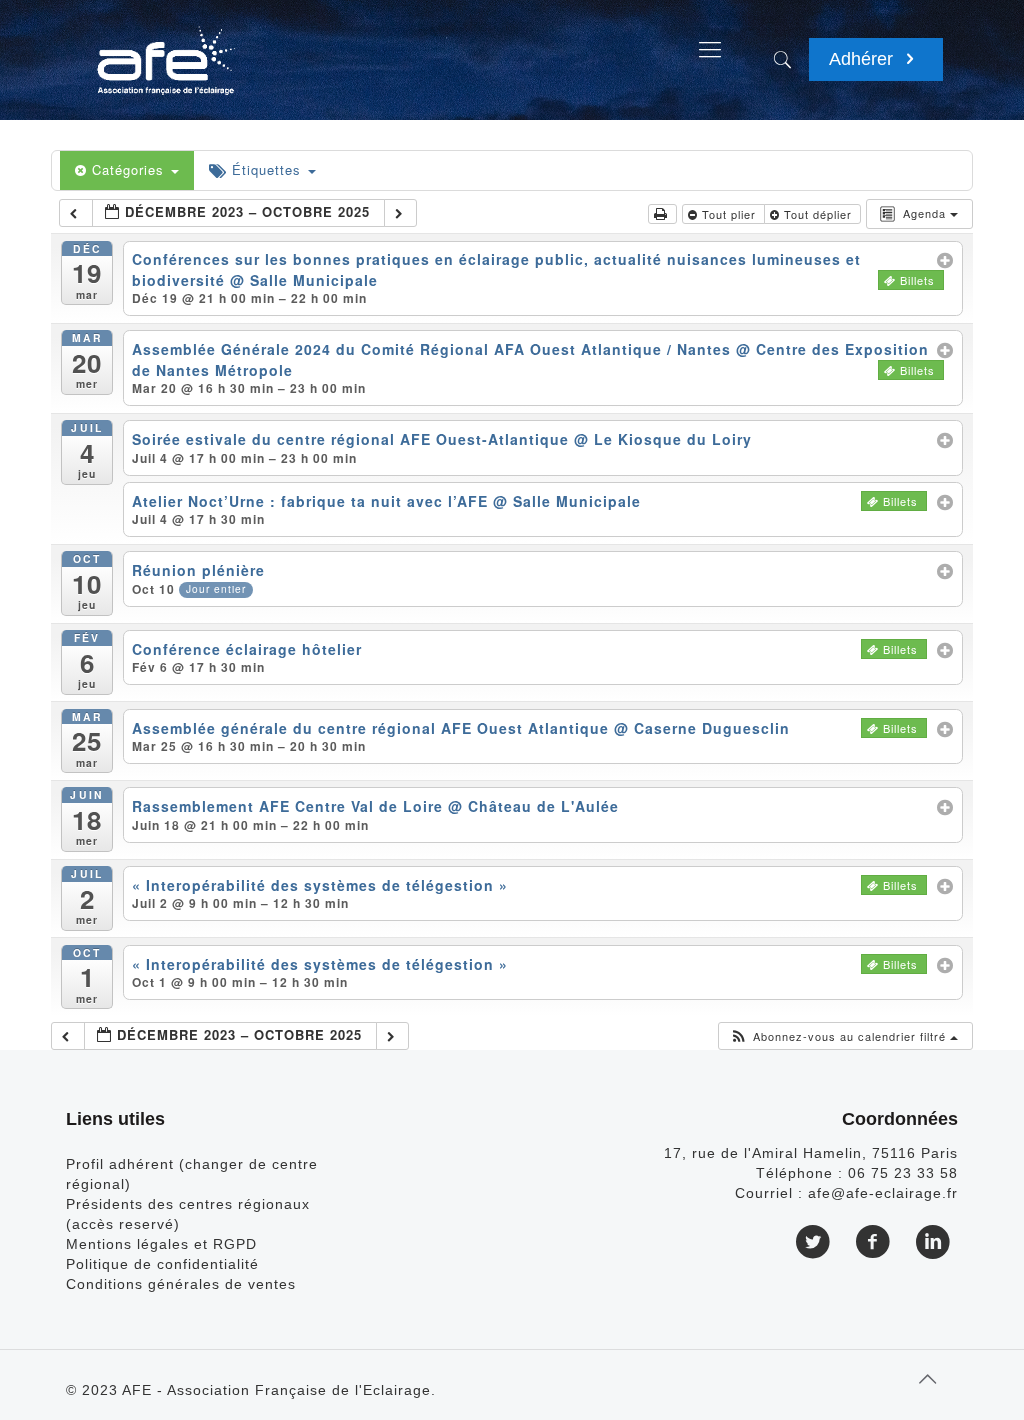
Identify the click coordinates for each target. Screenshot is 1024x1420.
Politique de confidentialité (162, 1264)
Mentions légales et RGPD (161, 1244)
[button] (843, 1036)
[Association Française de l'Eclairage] (165, 50)
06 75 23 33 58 (903, 1173)
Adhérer (863, 59)
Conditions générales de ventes (181, 1284)
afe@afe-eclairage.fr (883, 1193)
